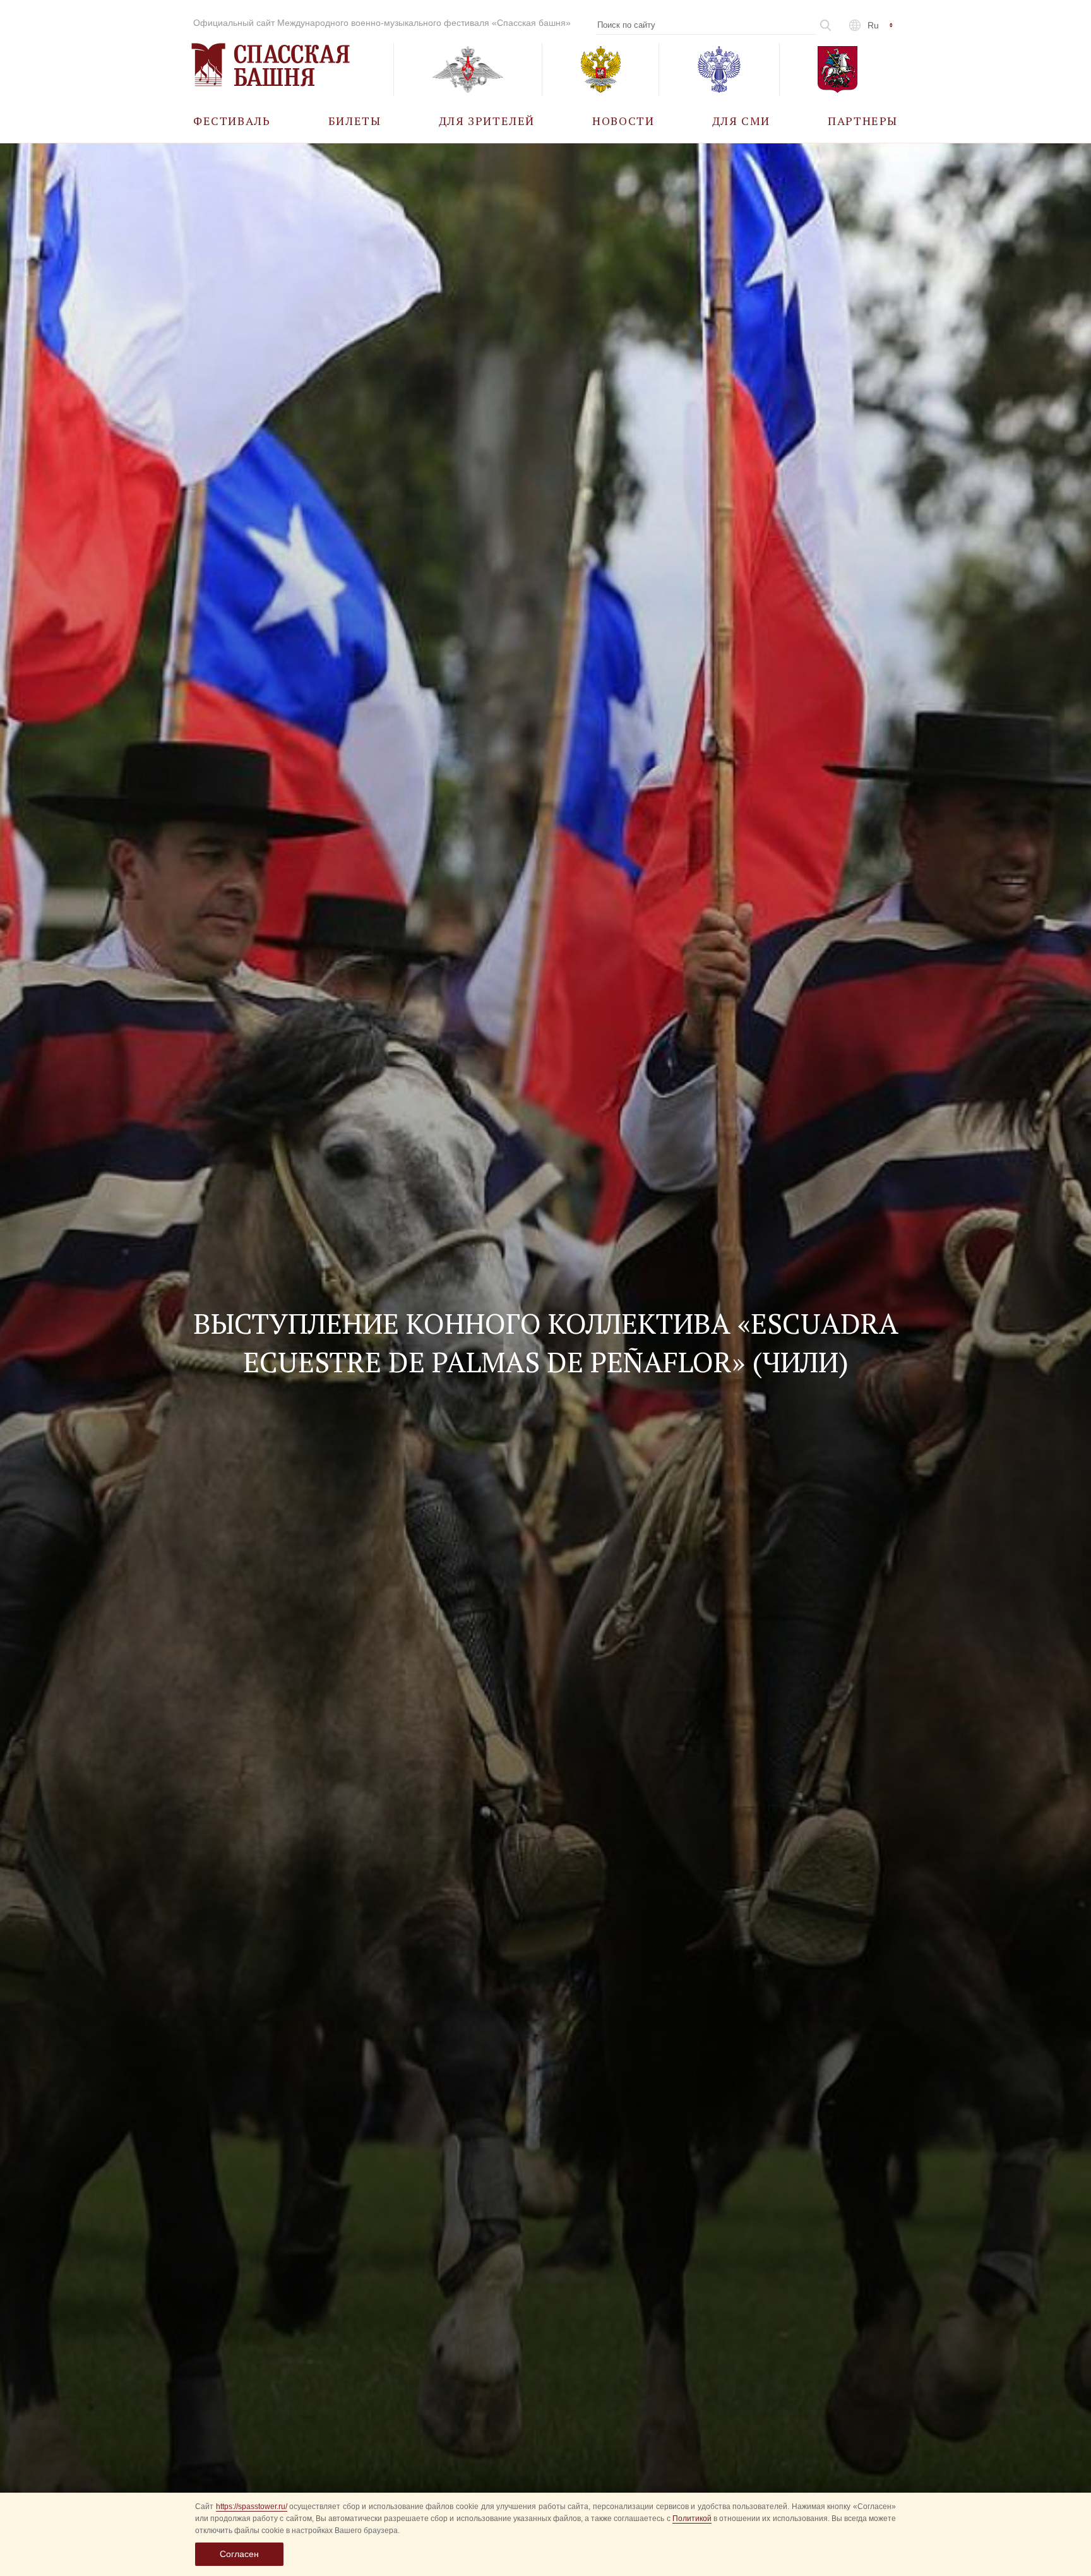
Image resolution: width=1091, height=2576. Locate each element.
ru (873, 25)
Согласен (239, 2554)
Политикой (692, 2519)
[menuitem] (232, 120)
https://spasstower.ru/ (252, 2507)
